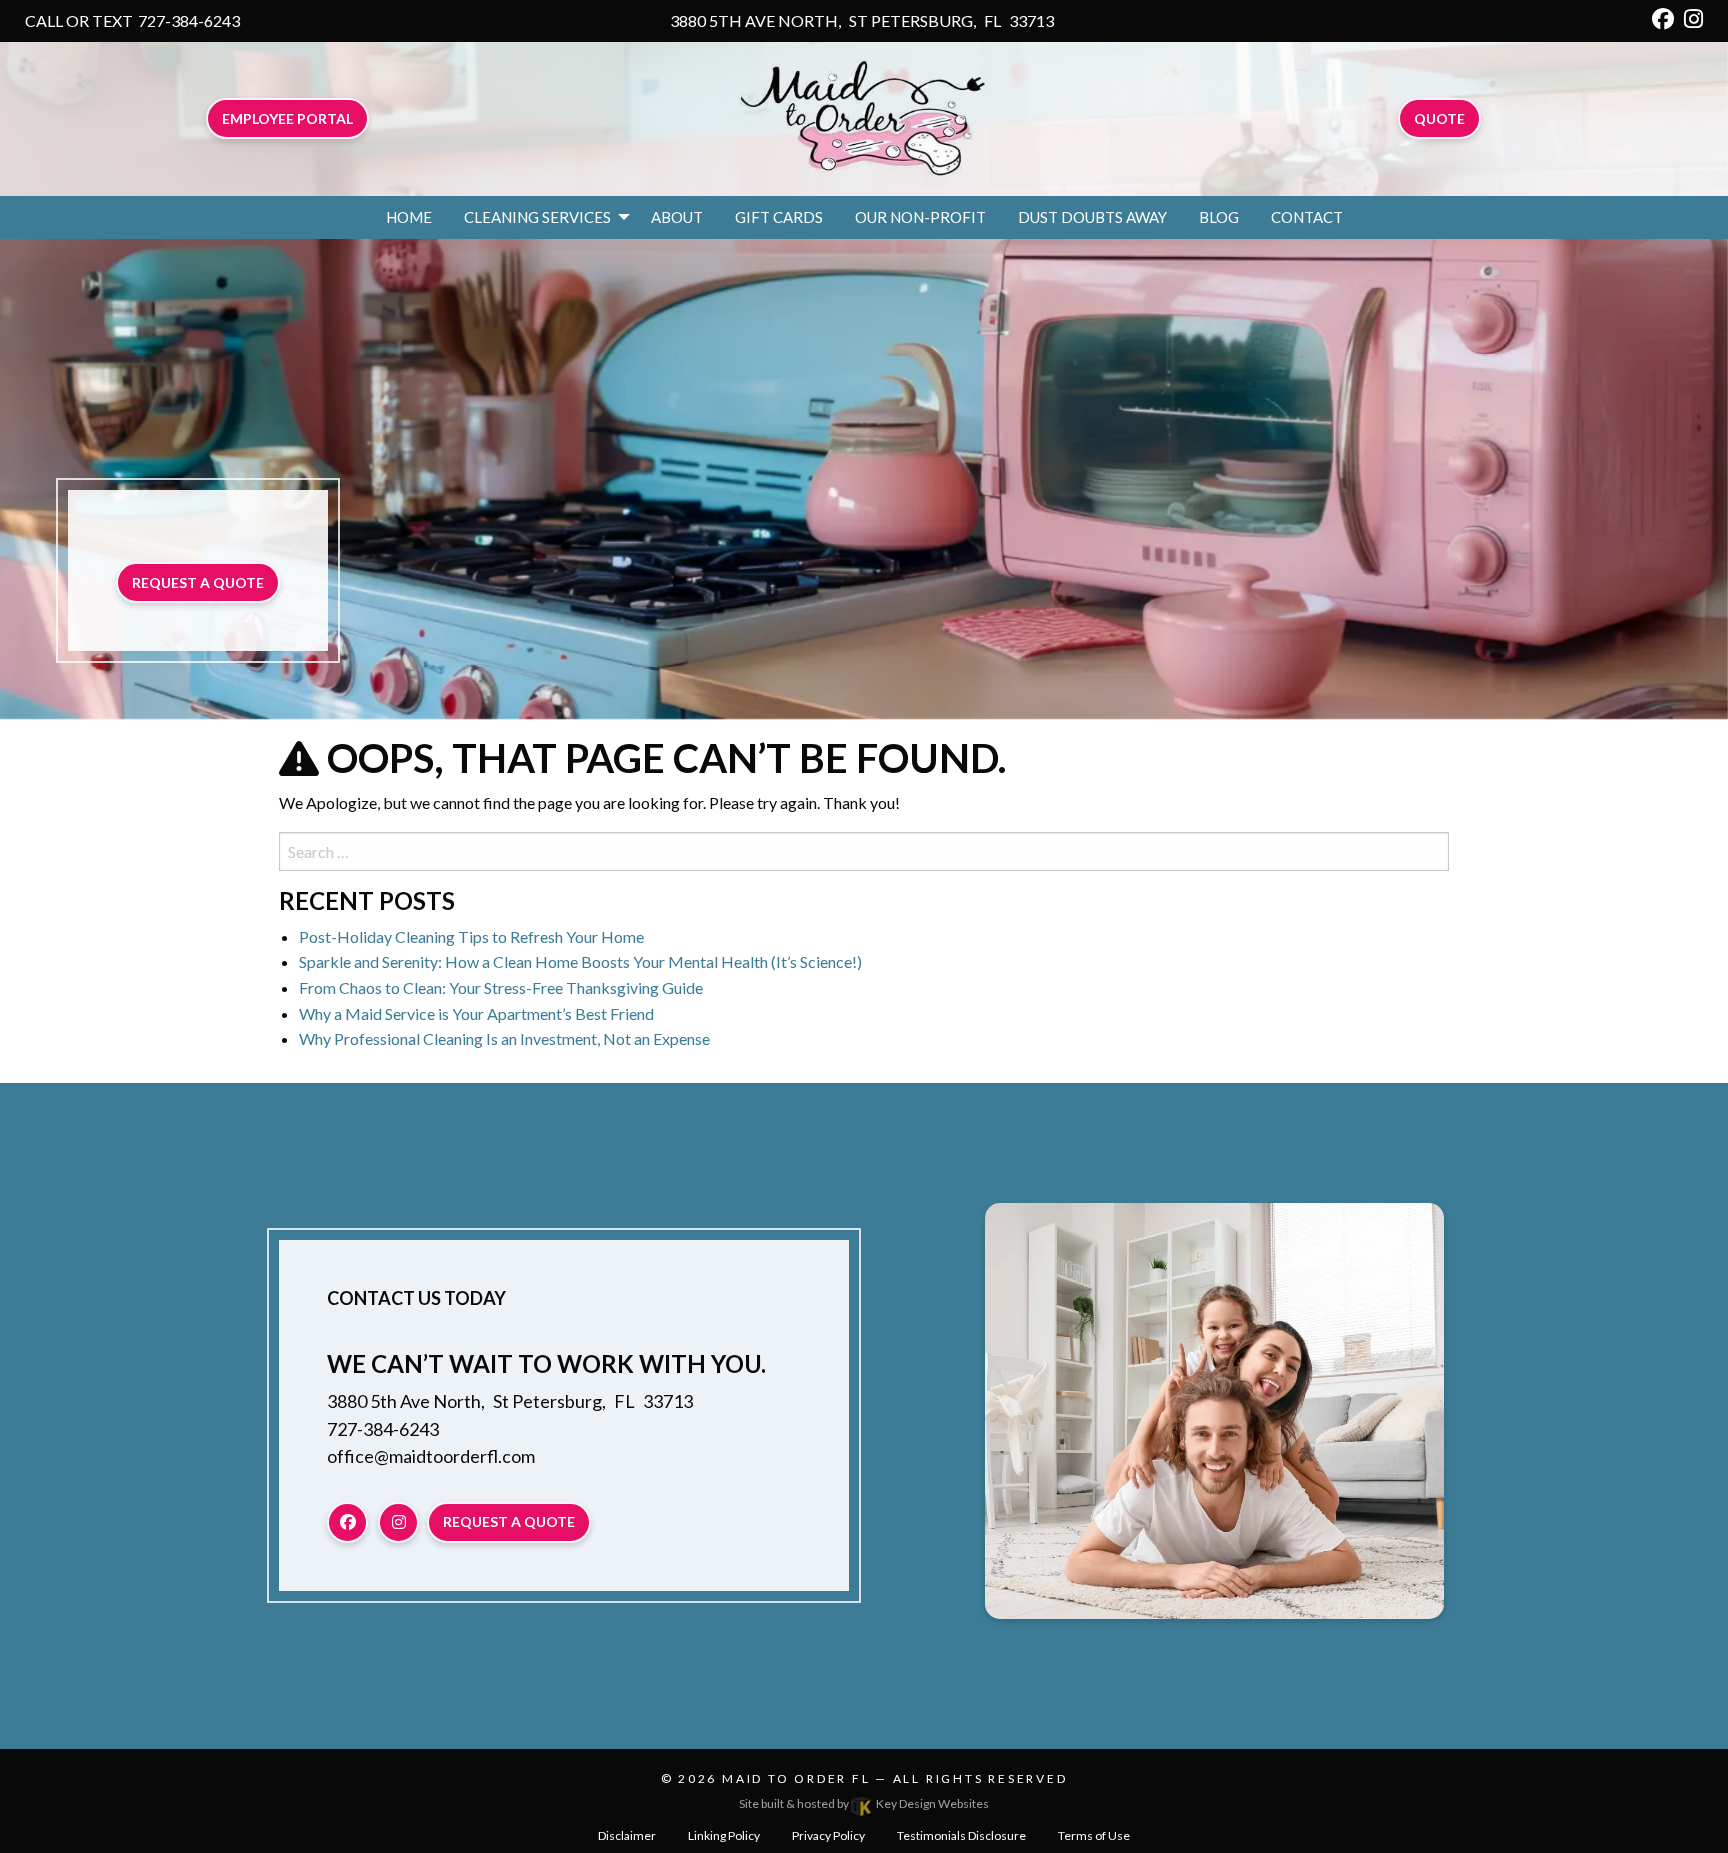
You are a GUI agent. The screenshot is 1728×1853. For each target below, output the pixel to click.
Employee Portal (287, 118)
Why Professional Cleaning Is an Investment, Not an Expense (504, 1038)
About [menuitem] (677, 217)
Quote (1439, 118)
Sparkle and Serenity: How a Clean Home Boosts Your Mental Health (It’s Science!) (580, 961)
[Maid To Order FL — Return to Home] (863, 116)
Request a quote (198, 582)
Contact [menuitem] (1307, 217)
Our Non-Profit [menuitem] (920, 217)
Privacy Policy (828, 1835)
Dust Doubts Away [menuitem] (1092, 217)
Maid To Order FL (796, 1778)
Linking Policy (724, 1835)
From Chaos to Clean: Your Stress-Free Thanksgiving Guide (501, 987)
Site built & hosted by (864, 1803)
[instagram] (1693, 20)
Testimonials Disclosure (961, 1835)
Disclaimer (627, 1835)
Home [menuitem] (409, 217)
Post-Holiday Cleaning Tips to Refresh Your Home (471, 936)
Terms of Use (1094, 1835)
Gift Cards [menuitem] (779, 217)
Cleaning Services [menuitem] (537, 217)
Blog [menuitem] (1219, 217)
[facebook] (1663, 20)
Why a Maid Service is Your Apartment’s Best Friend (476, 1013)
